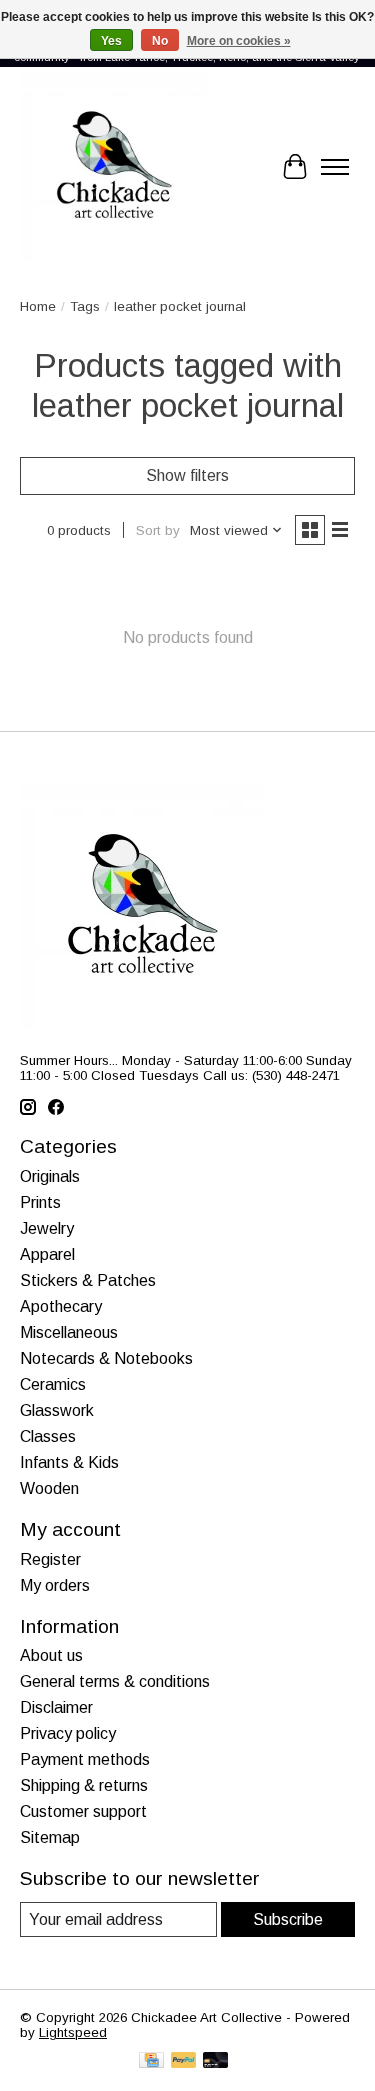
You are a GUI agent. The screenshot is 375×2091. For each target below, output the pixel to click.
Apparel (47, 1254)
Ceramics (53, 1384)
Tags (85, 306)
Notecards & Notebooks (106, 1358)
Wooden (49, 1488)
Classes (48, 1436)
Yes (111, 41)
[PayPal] (184, 2061)
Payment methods (85, 1759)
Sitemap (50, 1837)
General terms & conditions (115, 1681)
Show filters (187, 475)
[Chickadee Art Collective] (114, 167)
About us (51, 1655)
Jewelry (47, 1228)
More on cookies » (239, 41)
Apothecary (61, 1306)
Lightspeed (73, 2032)
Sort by (158, 530)
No (160, 41)
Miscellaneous (69, 1332)
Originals (50, 1176)
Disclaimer (56, 1707)
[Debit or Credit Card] (216, 2061)
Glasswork (57, 1410)
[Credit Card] (151, 2061)
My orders (55, 1585)
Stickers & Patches (88, 1280)
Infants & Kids (69, 1462)
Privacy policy (68, 1733)
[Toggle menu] (335, 167)
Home (38, 306)
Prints (40, 1202)
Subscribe (288, 1919)
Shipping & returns (84, 1785)
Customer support (83, 1811)
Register (50, 1559)
